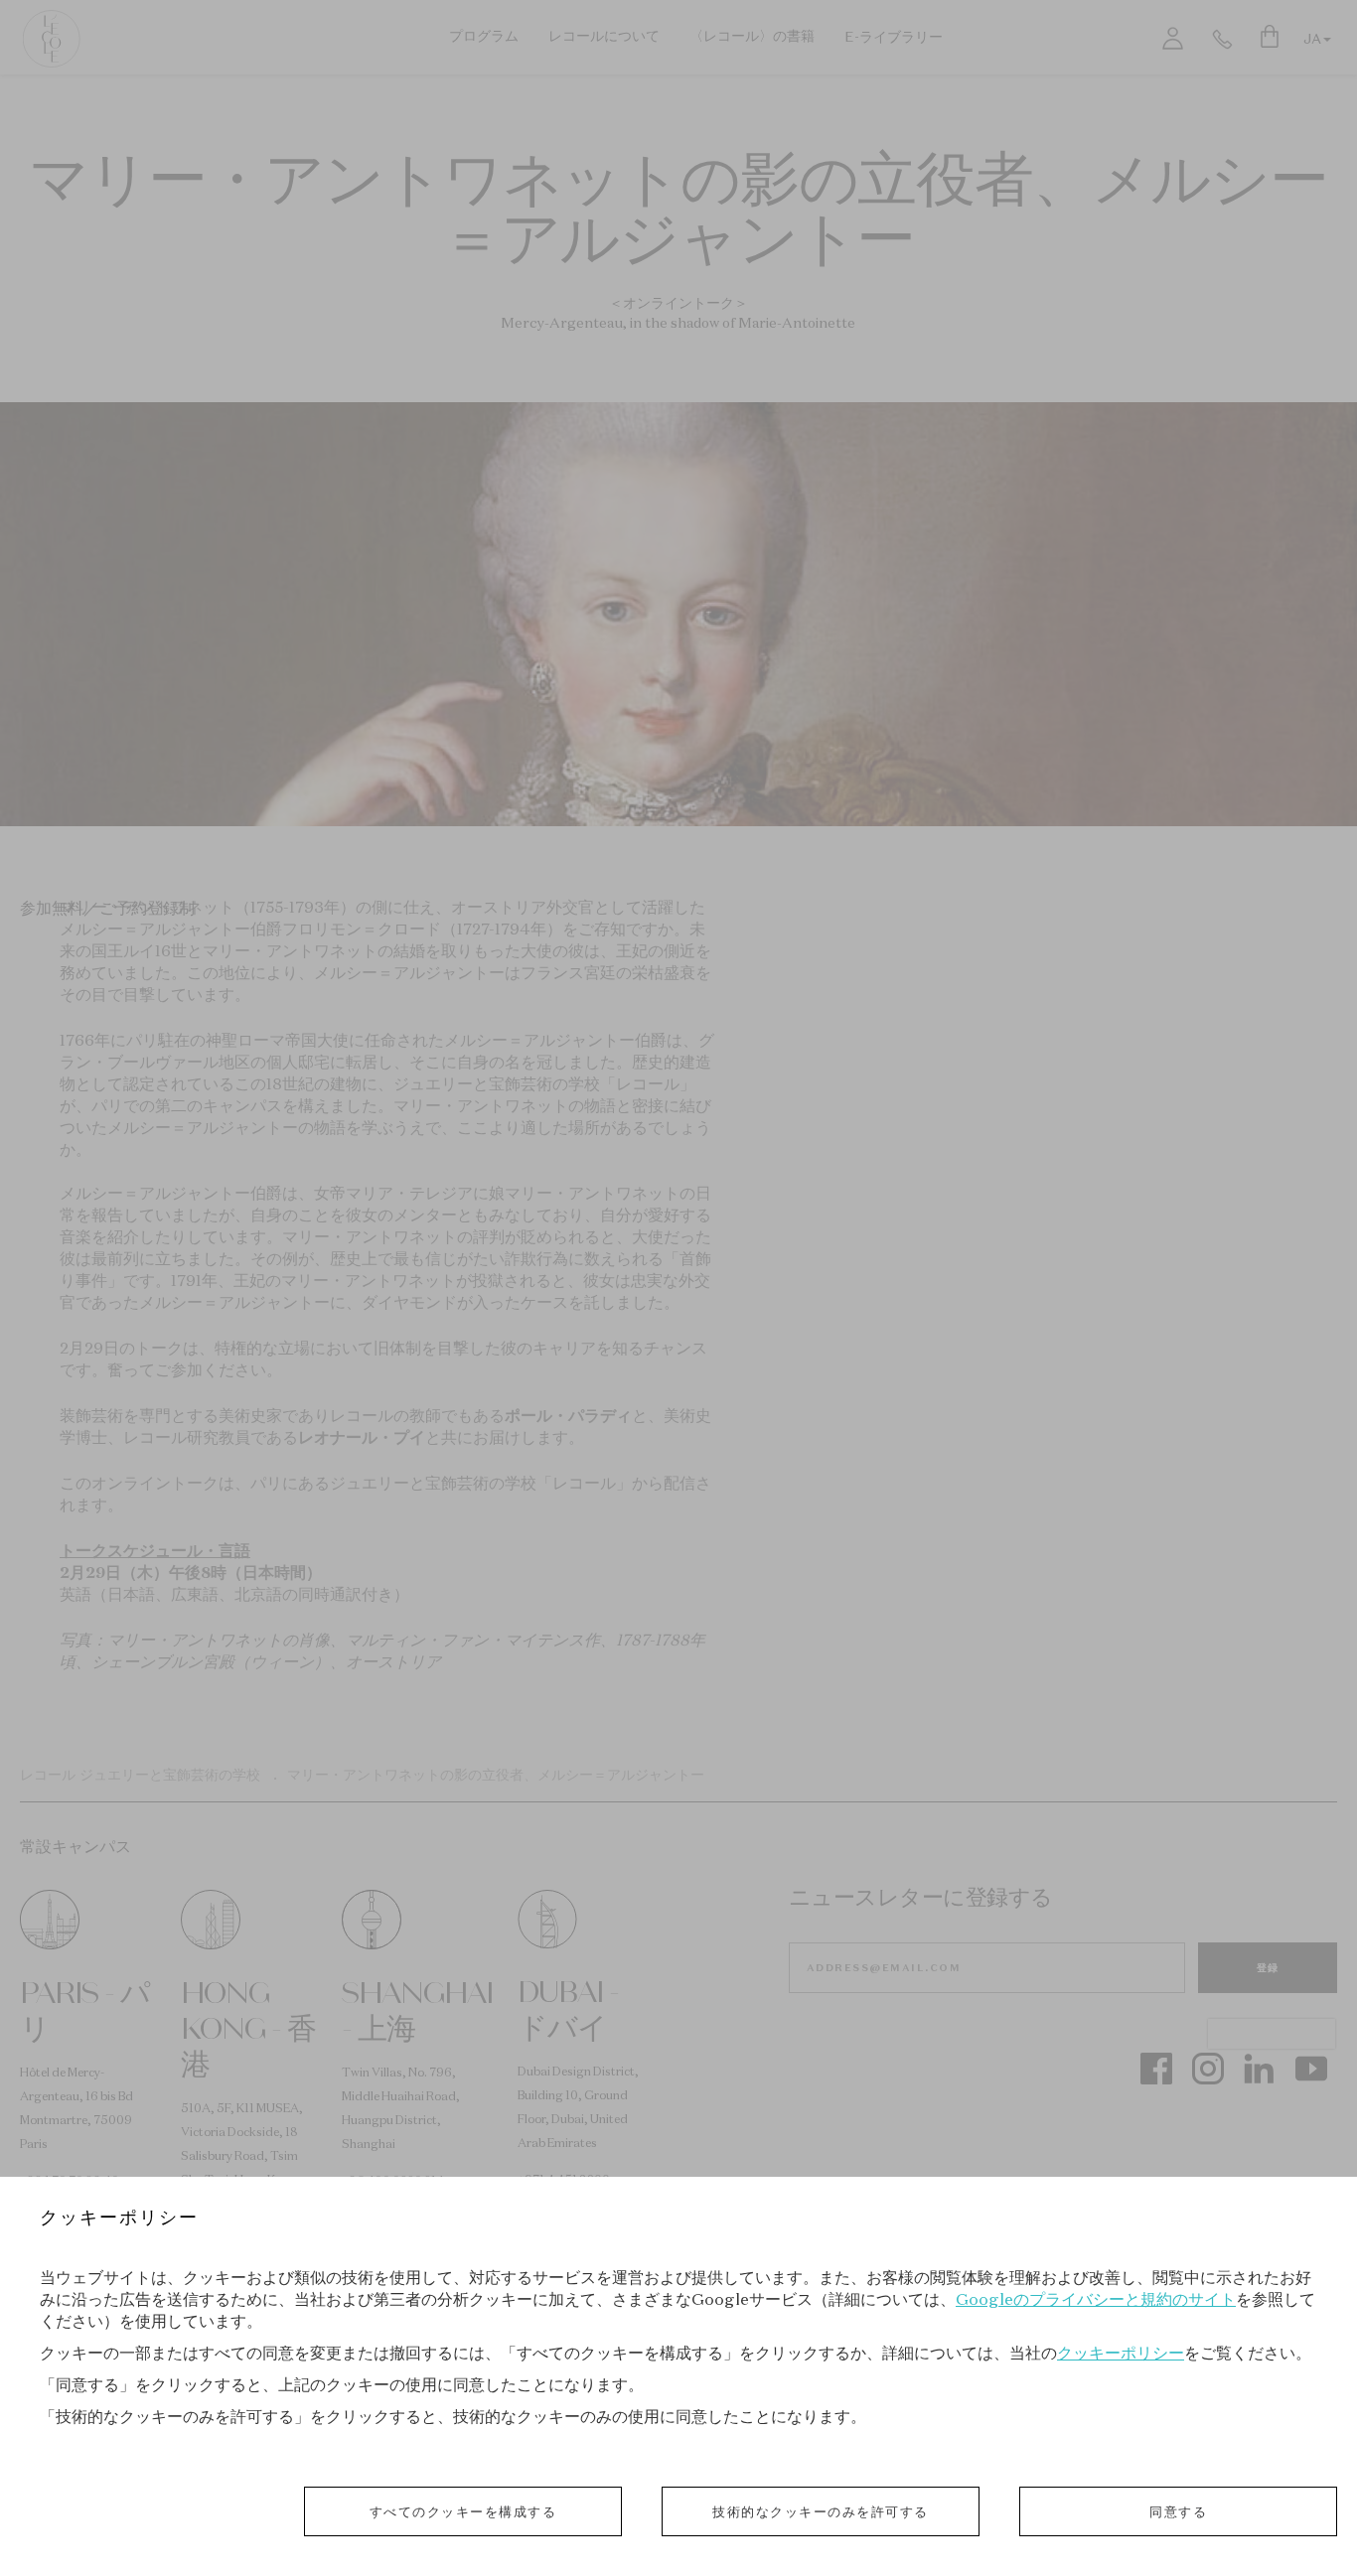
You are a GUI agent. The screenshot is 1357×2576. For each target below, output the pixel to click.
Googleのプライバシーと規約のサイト (1096, 2299)
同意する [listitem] (1178, 2511)
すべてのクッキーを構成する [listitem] (463, 2511)
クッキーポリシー (1121, 2353)
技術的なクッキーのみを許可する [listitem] (821, 2511)
